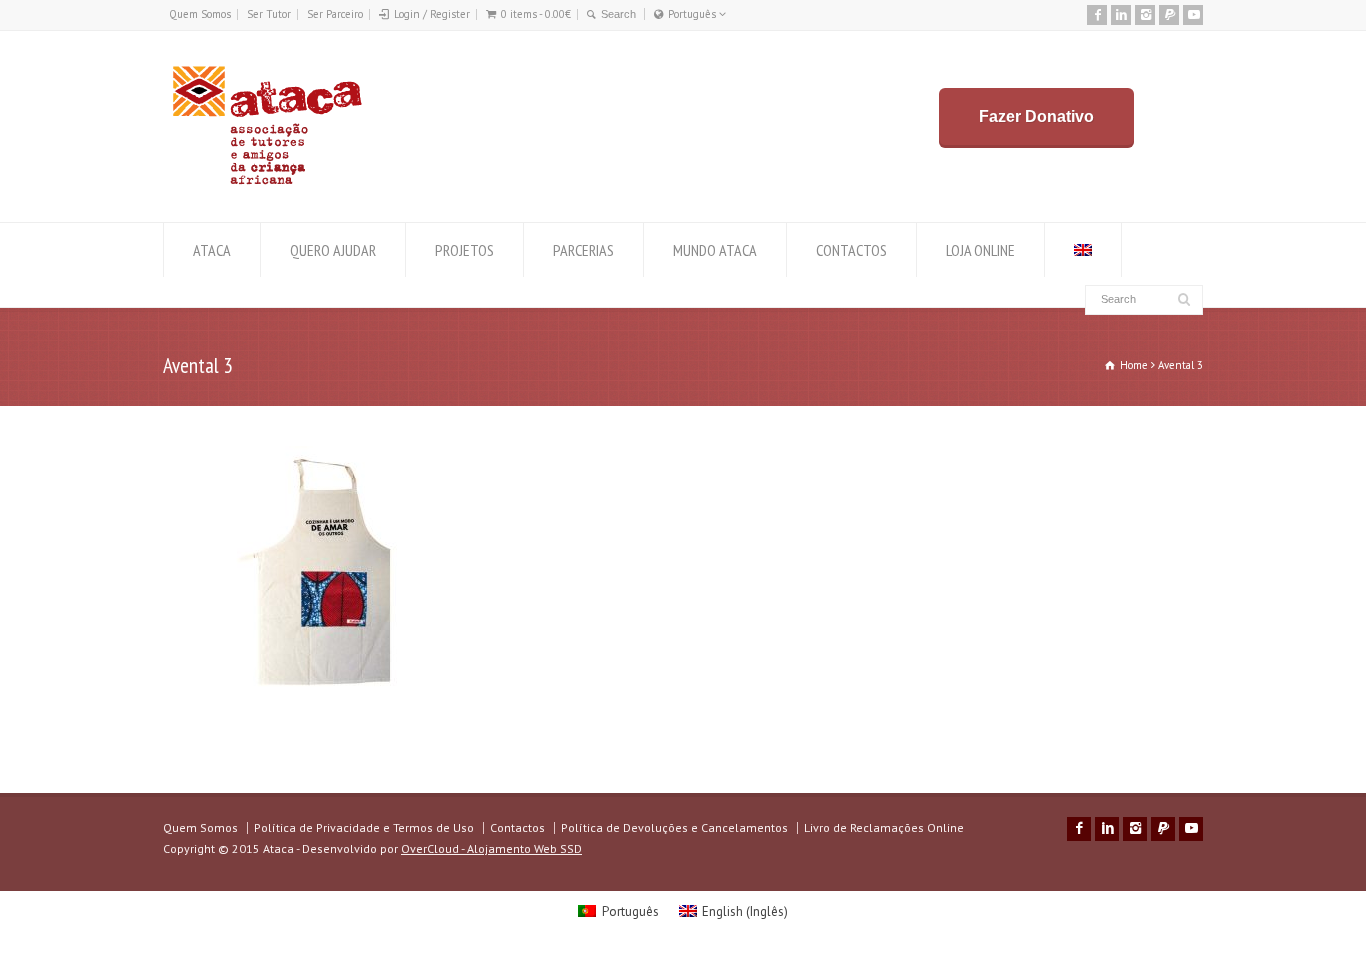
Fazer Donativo (1036, 116)
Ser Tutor (269, 14)
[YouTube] (1193, 15)
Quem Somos (200, 14)
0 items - (536, 14)
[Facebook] (1097, 15)
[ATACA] (266, 184)
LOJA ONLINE (980, 250)
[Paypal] (1169, 15)
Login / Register (432, 14)
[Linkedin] (1121, 15)
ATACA (212, 250)
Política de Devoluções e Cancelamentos (674, 827)
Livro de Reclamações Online (884, 827)
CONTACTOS (851, 250)
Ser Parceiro (335, 14)
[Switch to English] (1083, 250)
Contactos (517, 827)
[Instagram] (1145, 15)
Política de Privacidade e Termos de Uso (364, 827)
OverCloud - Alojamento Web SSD (491, 848)
